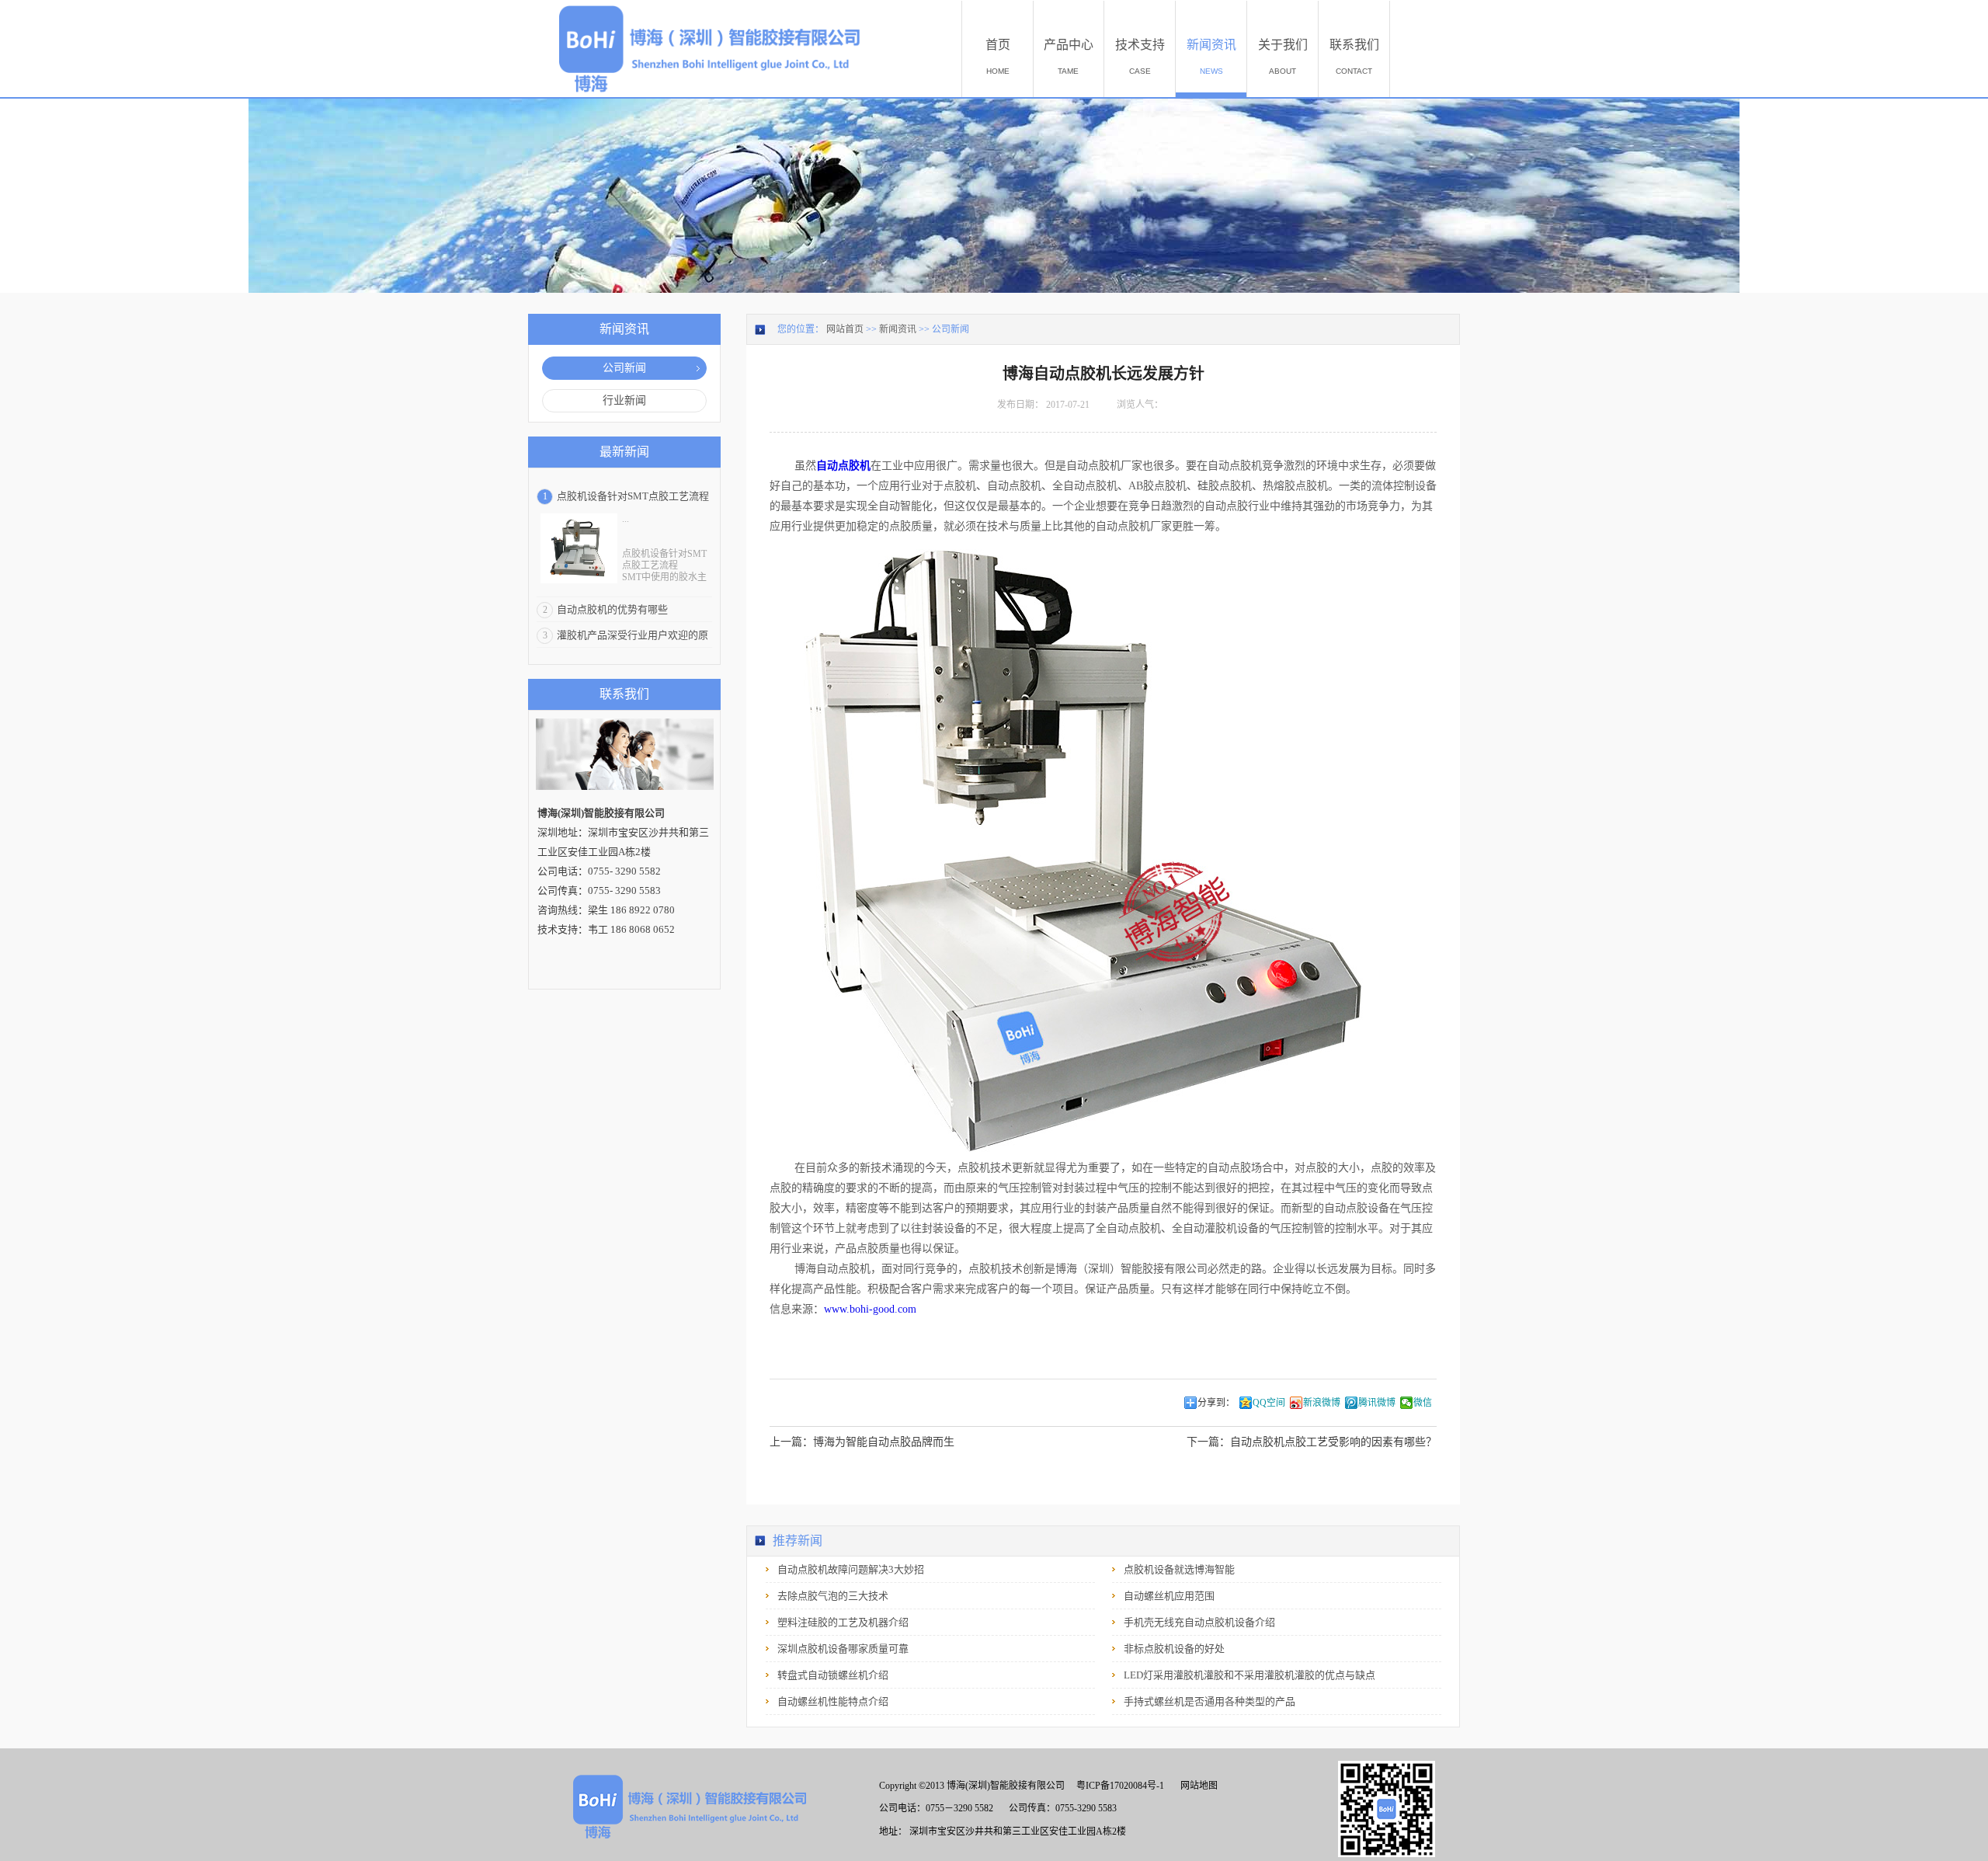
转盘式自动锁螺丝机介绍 (833, 1675)
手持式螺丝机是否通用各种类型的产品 (1209, 1701)
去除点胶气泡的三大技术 (833, 1596)
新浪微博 (1322, 1403)
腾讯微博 (1377, 1403)
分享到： (1216, 1403)
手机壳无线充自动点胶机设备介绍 (1199, 1622)
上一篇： (862, 1442)
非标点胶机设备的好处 (1174, 1649)
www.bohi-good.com (870, 1309)
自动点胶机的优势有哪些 (612, 609)
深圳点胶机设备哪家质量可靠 (843, 1649)
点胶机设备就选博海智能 (1179, 1569)
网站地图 (1197, 1786)
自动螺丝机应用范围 (1169, 1596)
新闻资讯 (898, 329)
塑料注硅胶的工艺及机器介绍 (843, 1622)
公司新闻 (951, 329)
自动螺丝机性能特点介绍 (833, 1701)
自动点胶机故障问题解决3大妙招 (851, 1569)
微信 (1423, 1403)
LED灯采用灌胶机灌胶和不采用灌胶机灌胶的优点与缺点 (1249, 1675)
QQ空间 (1269, 1403)
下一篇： (1312, 1442)
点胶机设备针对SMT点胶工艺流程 (633, 496)
